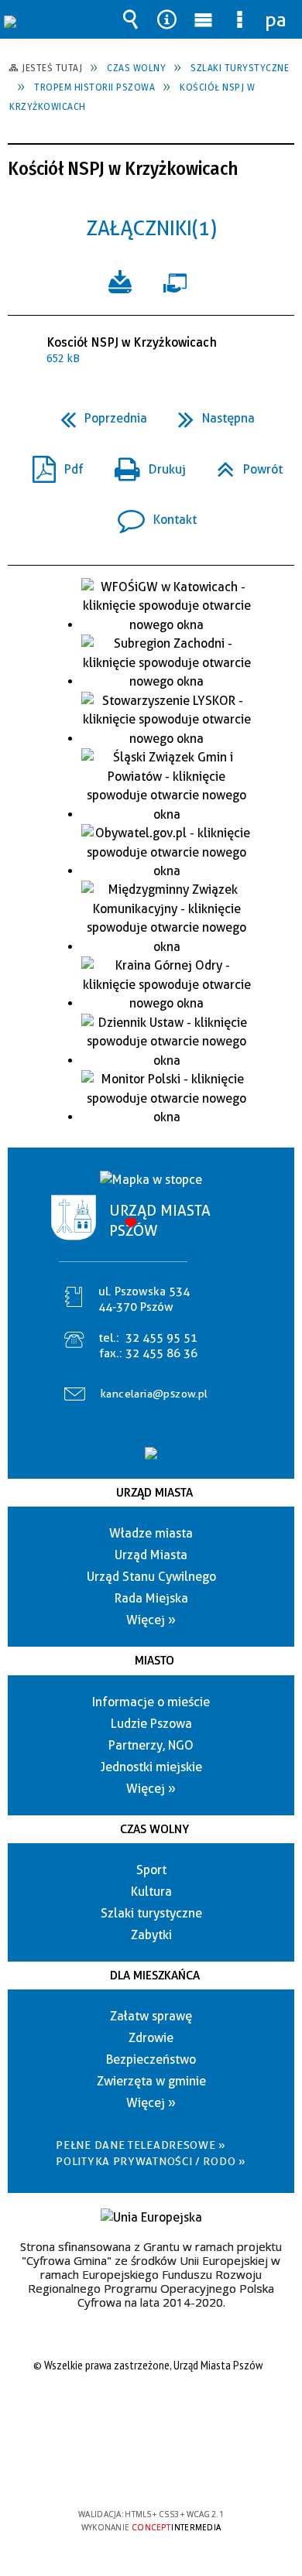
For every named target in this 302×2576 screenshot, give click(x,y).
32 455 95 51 (161, 1338)
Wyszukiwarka (131, 19)
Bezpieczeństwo (151, 2059)
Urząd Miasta (154, 1493)
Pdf (52, 465)
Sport (151, 1870)
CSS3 (149, 2470)
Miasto (154, 1661)
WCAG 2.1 (198, 2469)
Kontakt (151, 515)
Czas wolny (154, 1829)
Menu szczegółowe (240, 19)
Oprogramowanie (178, 280)
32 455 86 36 (161, 1353)
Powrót (244, 465)
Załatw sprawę (151, 2016)
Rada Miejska (151, 1598)
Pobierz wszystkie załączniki (120, 280)
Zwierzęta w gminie (151, 2081)
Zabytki (151, 1935)
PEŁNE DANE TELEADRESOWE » (141, 2145)
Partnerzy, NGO (151, 1745)
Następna (210, 414)
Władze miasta (151, 1533)
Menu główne (204, 19)
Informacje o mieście (151, 1702)
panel (276, 19)
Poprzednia (98, 414)
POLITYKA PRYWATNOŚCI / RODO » (151, 2161)
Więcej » (151, 1620)
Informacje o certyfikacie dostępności (151, 2415)
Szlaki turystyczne (151, 1913)
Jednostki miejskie (151, 1767)
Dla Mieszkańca (155, 1976)
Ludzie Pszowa (151, 1724)
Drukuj (144, 465)
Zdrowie (151, 2038)
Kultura (151, 1892)
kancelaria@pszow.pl (154, 1394)
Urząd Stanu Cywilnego (151, 1577)
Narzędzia (167, 19)
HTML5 (126, 2470)
